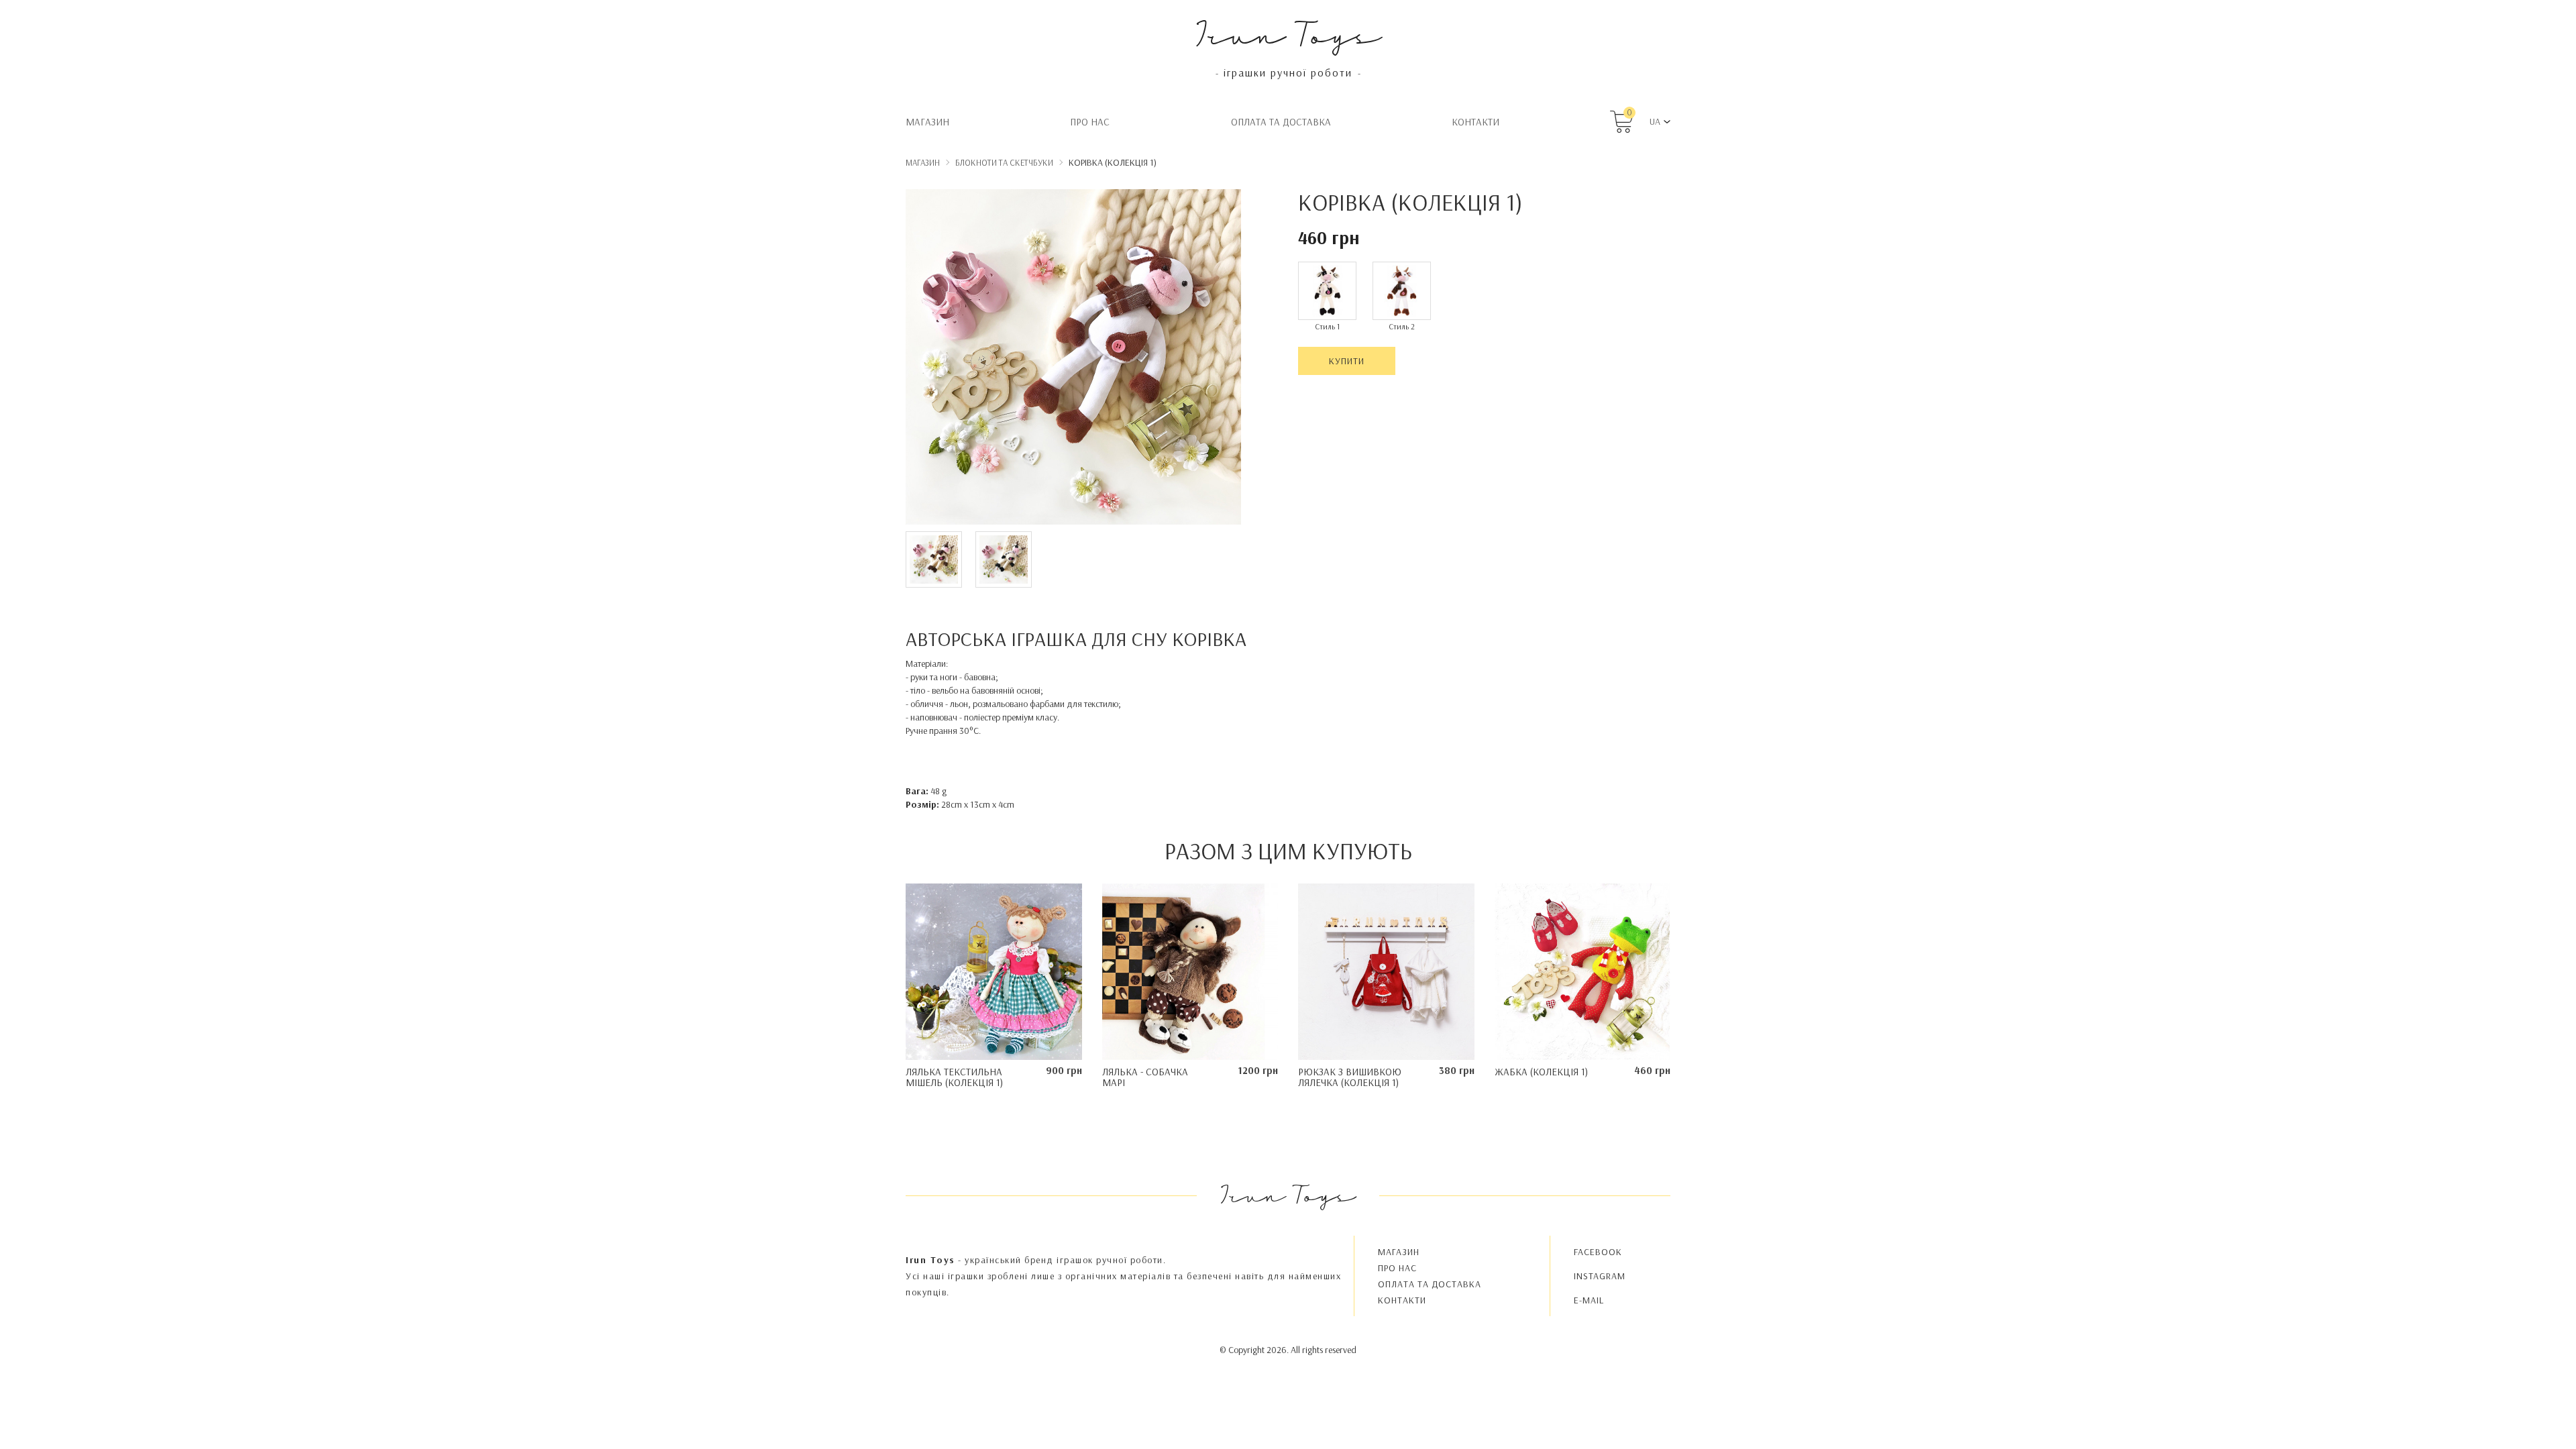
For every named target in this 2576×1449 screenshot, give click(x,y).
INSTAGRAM (1600, 1276)
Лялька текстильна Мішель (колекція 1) (954, 1077)
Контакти (1475, 122)
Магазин (927, 122)
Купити (1347, 361)
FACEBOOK (1598, 1252)
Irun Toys (1288, 33)
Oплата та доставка (1281, 122)
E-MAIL (1589, 1300)
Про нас (1090, 122)
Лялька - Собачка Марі (1145, 1077)
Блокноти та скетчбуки (1004, 162)
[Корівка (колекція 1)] (1073, 359)
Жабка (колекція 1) (1541, 1072)
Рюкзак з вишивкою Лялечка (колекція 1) (1350, 1077)
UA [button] (1655, 121)
